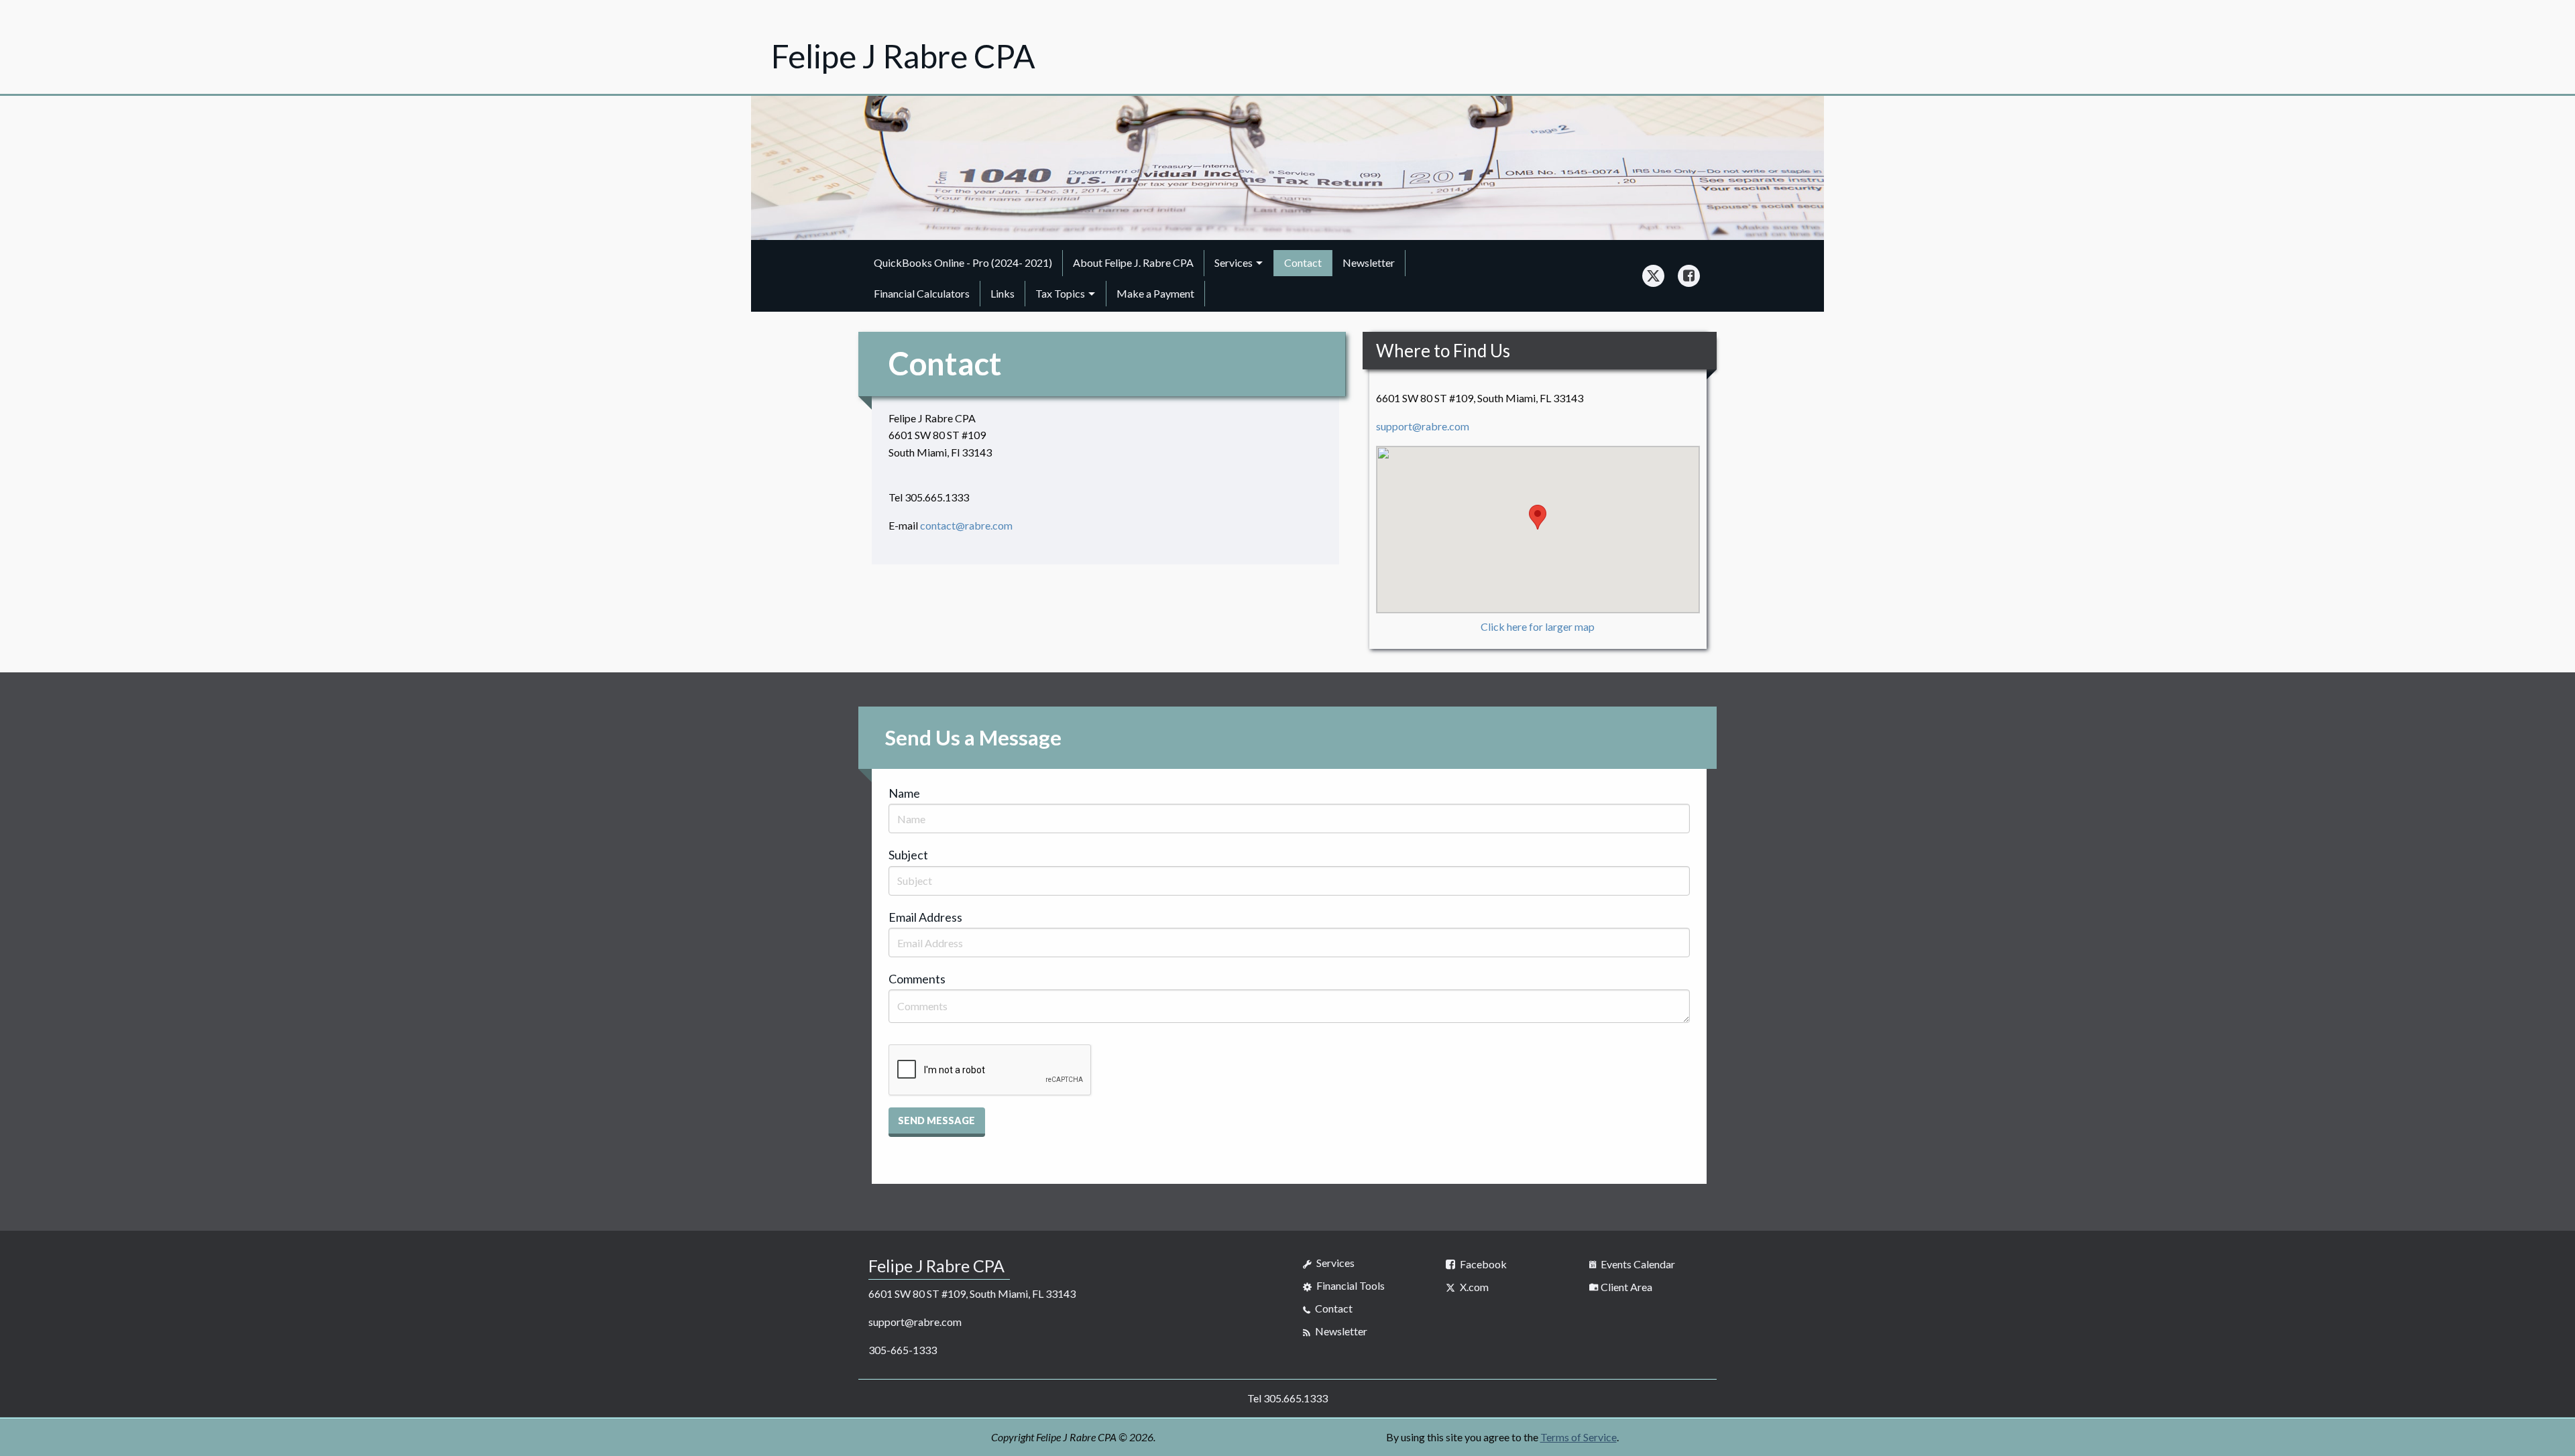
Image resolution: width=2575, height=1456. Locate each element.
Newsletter (1369, 262)
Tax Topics (1060, 293)
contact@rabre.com (966, 525)
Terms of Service (1579, 1437)
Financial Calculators (922, 293)
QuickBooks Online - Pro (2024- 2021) (963, 262)
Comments (917, 979)
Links (1003, 293)
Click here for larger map (1538, 626)
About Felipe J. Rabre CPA (1133, 262)
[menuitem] (963, 263)
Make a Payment (1155, 293)
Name (904, 793)
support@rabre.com (1423, 426)
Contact (1303, 262)
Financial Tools (1350, 1285)
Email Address (925, 917)
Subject (908, 855)
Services (1234, 262)
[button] (937, 1122)
